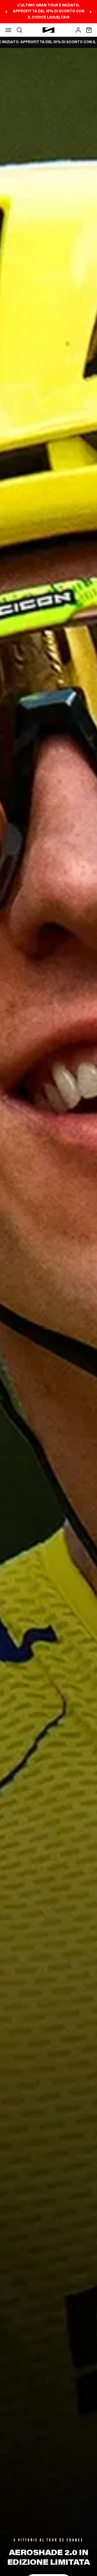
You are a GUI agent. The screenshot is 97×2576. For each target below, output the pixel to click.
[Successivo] (91, 12)
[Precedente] (6, 12)
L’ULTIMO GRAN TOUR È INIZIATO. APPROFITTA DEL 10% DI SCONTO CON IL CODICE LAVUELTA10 (49, 12)
